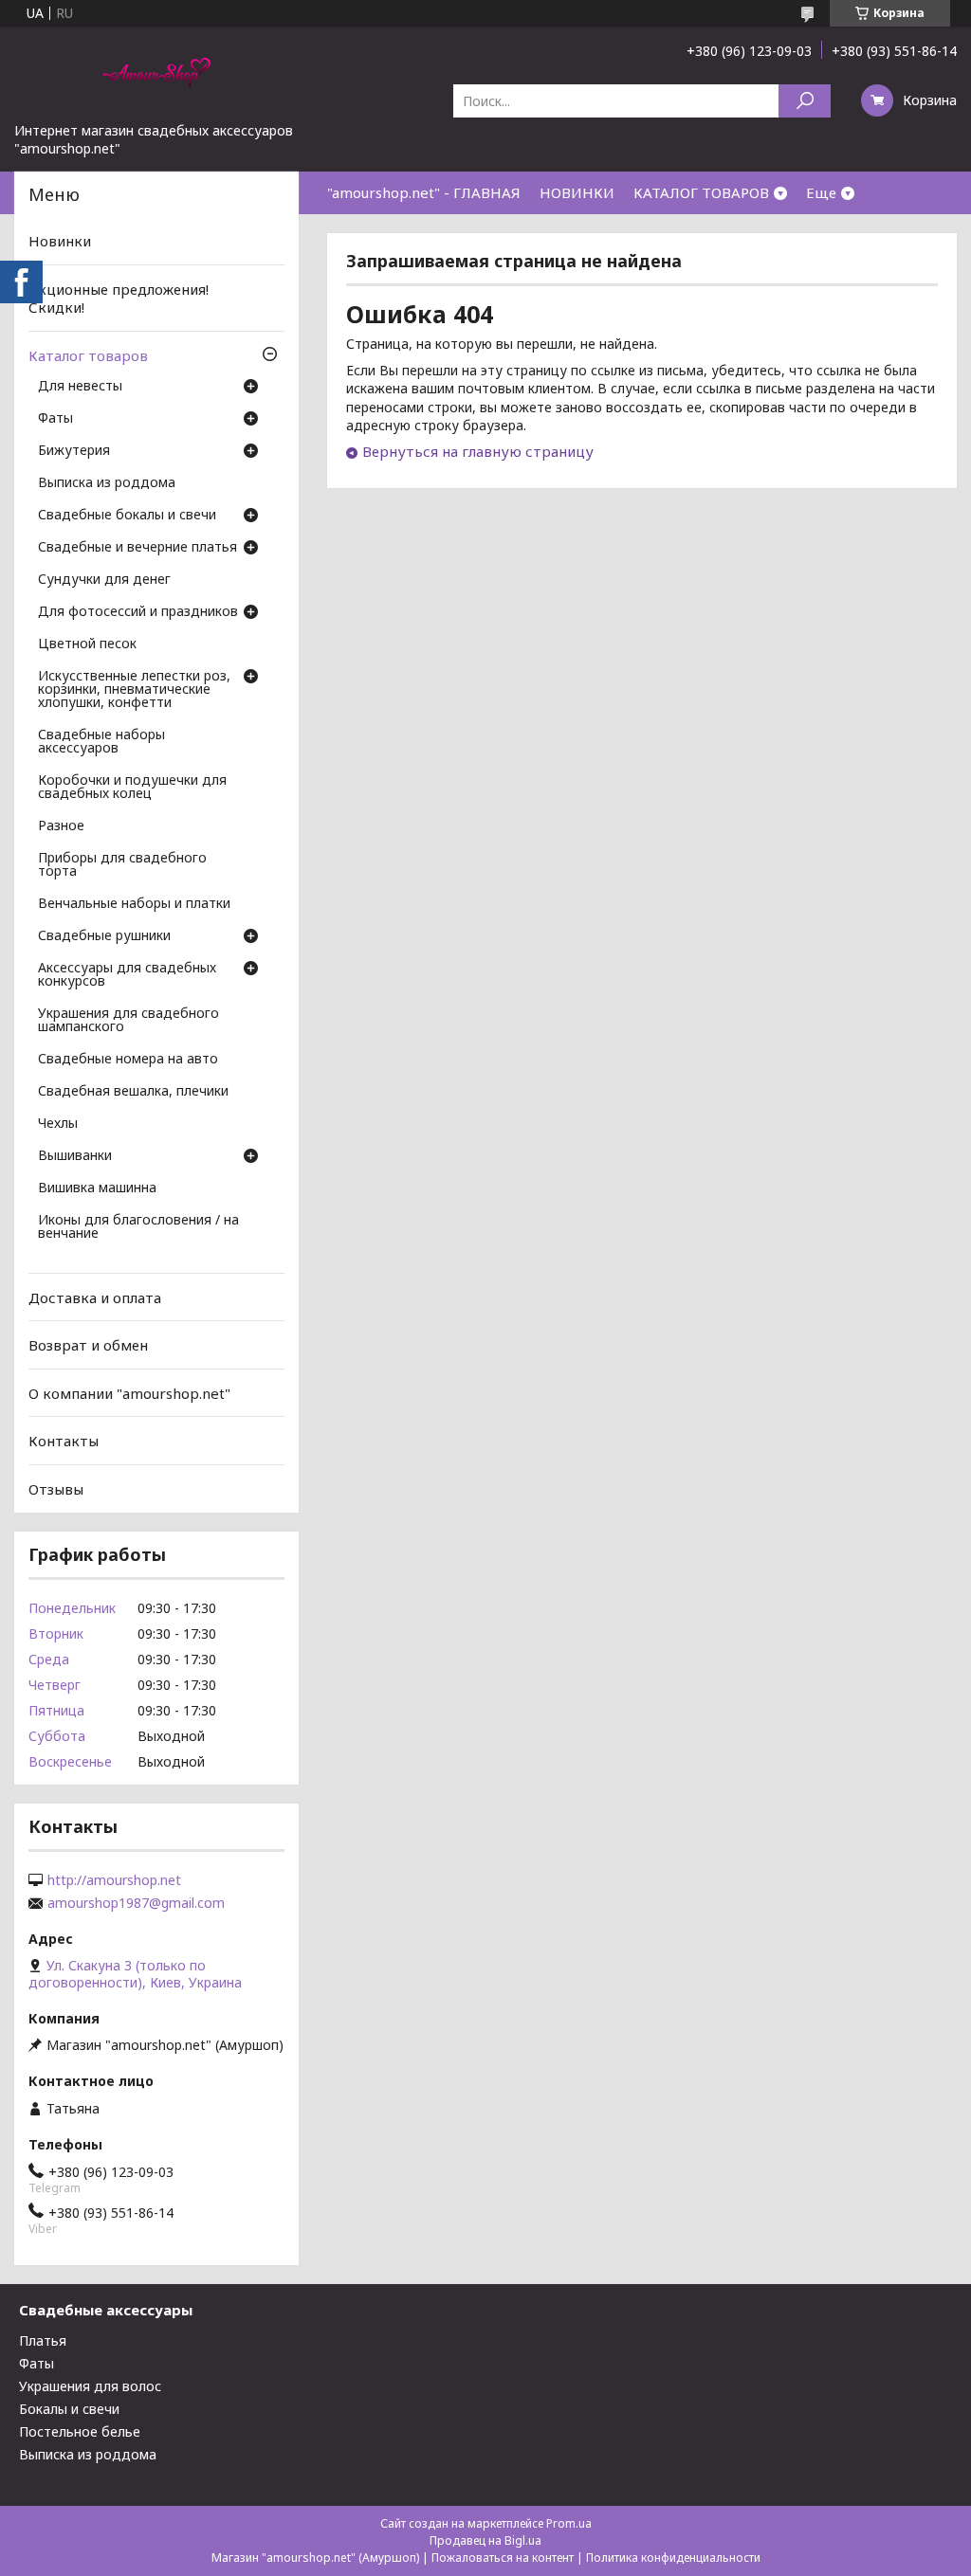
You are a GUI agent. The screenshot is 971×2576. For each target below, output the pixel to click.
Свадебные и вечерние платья (137, 548)
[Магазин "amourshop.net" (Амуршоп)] (156, 74)
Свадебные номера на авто (128, 1060)
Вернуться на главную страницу (478, 451)
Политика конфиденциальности (673, 2558)
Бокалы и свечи (69, 2409)
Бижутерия (74, 451)
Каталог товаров (88, 355)
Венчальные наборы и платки (134, 904)
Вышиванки (75, 1156)
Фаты (55, 419)
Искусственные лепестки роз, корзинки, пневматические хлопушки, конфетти (134, 690)
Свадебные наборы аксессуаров (101, 742)
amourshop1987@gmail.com (136, 1903)
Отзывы (56, 1489)
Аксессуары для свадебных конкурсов (127, 975)
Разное (61, 826)
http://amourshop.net (114, 1880)
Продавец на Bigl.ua (485, 2540)
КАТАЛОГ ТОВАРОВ (701, 192)
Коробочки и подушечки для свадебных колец (132, 788)
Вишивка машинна (97, 1188)
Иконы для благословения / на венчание (138, 1227)
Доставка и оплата (95, 1297)
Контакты (64, 1441)
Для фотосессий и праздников (138, 612)
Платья (43, 2340)
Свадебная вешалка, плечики (133, 1092)
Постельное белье (80, 2431)
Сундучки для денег (104, 580)
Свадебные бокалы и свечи (127, 516)
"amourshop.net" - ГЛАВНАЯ (424, 192)
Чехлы (58, 1124)
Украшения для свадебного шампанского (128, 1021)
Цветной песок (87, 644)
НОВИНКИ (577, 192)
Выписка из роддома (107, 483)
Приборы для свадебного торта (122, 865)
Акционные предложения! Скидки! (119, 299)
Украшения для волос (90, 2386)
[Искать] (805, 101)
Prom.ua (569, 2523)
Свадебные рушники (104, 936)
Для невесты (80, 387)
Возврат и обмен (88, 1345)
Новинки (60, 241)
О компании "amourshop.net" (129, 1393)
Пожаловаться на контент (503, 2558)
